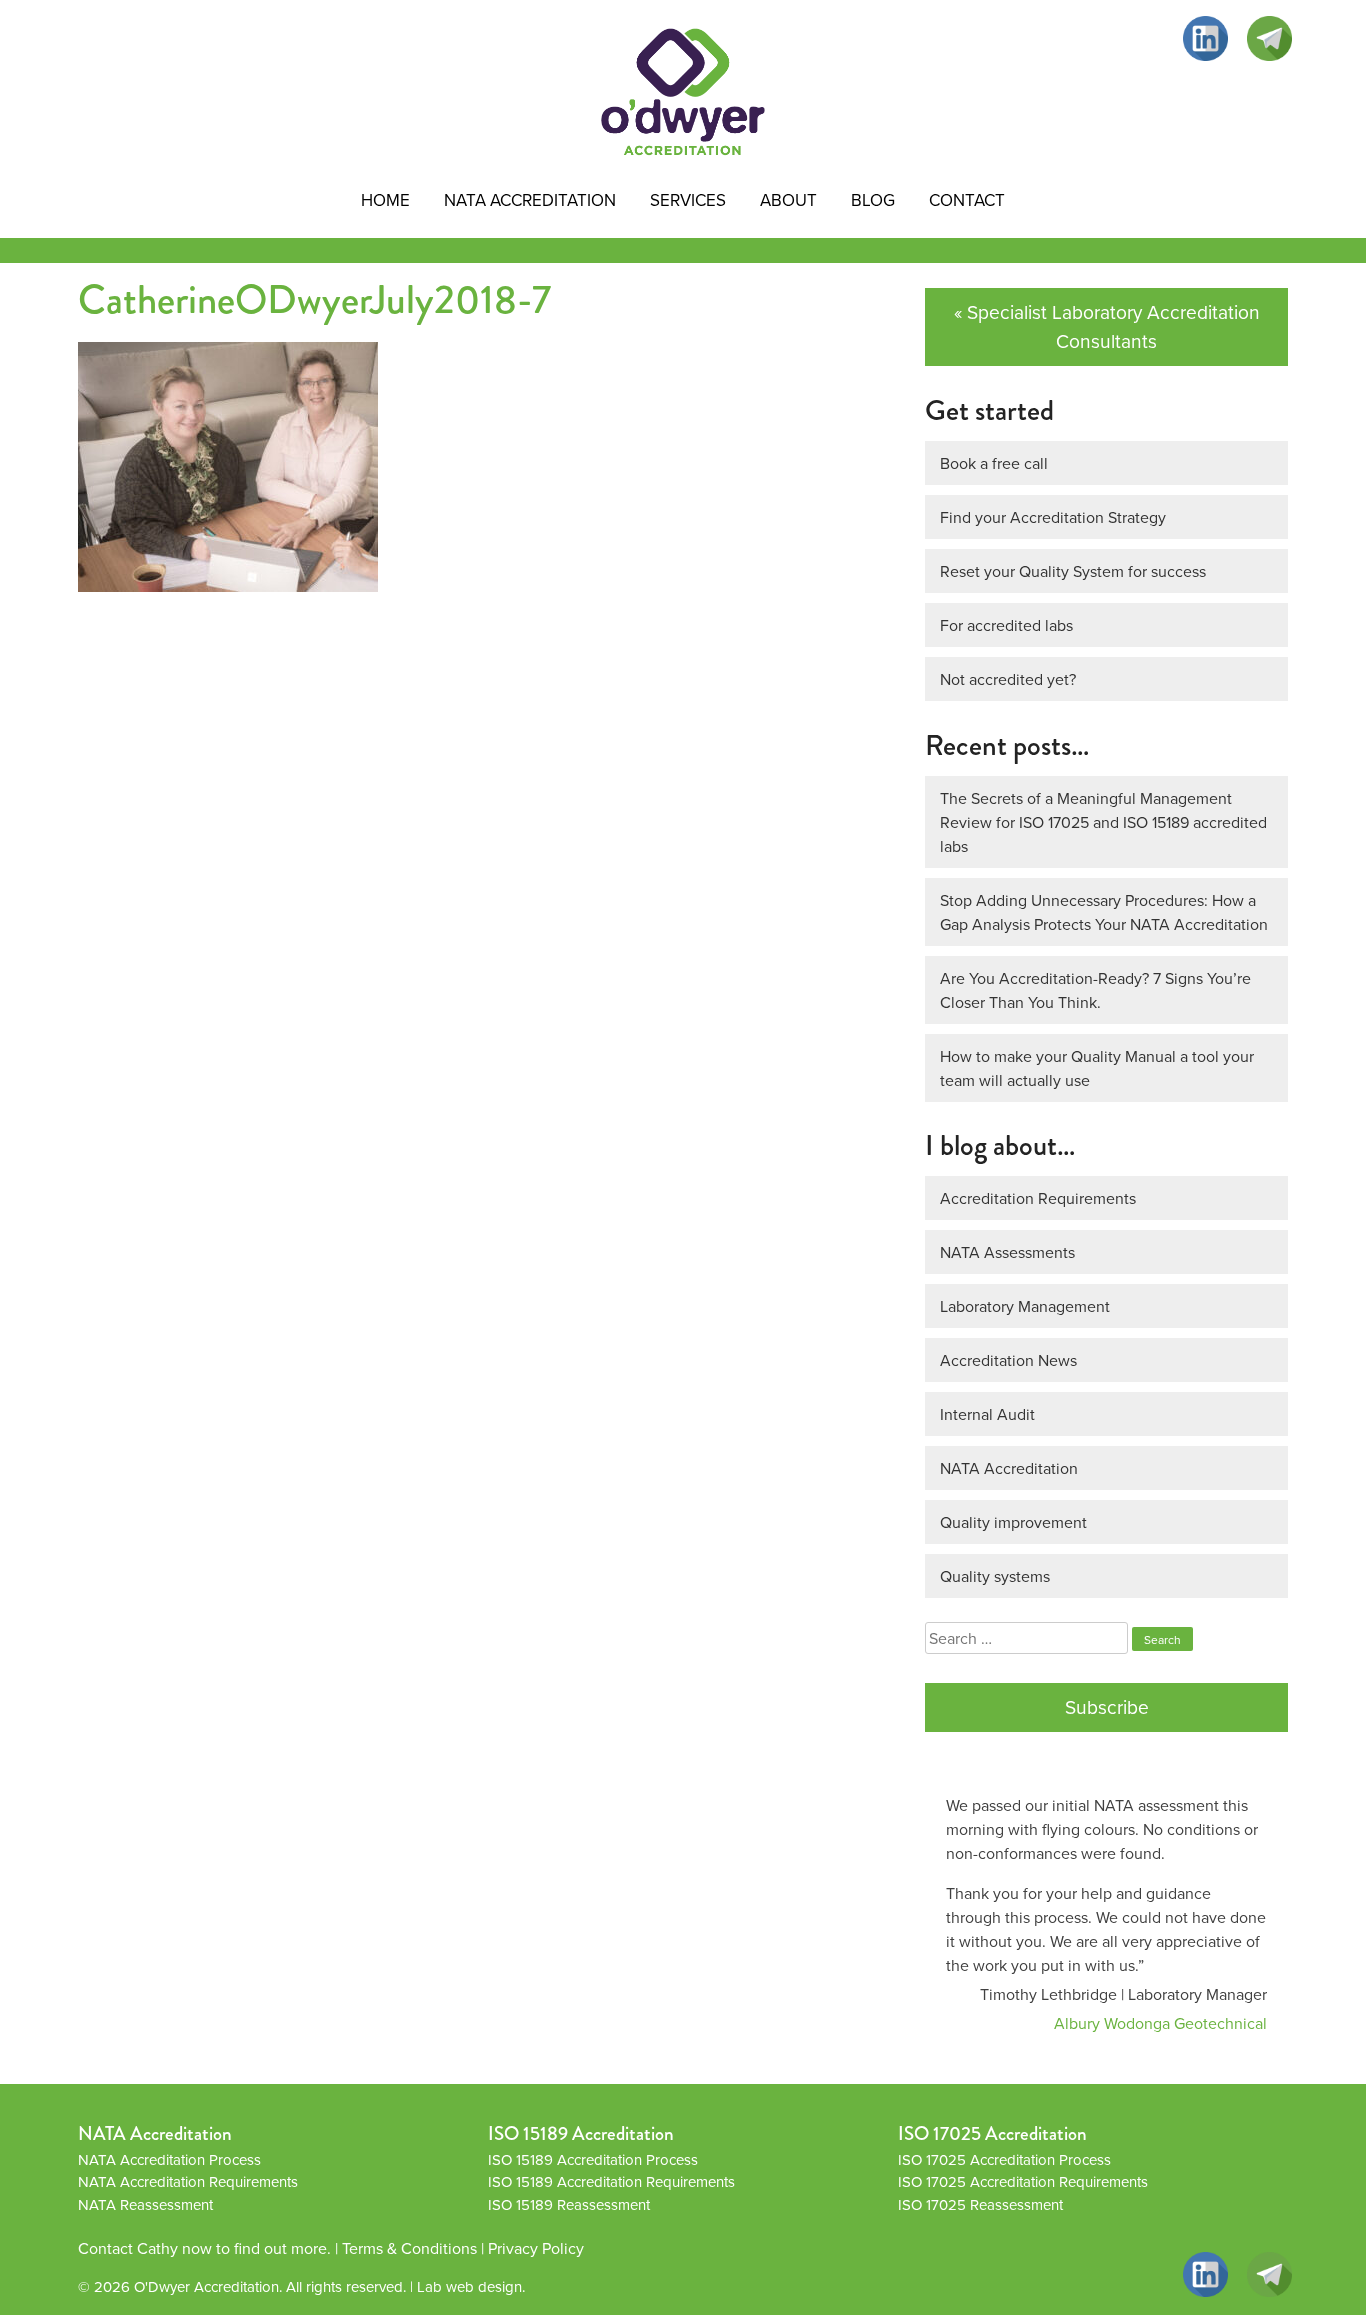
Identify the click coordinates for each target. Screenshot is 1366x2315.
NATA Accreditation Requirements (188, 2181)
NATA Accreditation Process (169, 2159)
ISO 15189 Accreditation (581, 2133)
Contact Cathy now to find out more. (204, 2248)
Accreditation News (1008, 1360)
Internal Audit (987, 1414)
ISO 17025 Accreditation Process (1004, 2159)
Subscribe (1107, 1706)
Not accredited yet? (1008, 679)
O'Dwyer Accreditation (206, 2286)
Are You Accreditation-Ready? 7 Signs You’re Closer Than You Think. (1095, 990)
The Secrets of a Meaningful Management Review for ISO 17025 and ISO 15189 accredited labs (1103, 822)
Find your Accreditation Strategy (1053, 517)
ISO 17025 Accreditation (992, 2133)
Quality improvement (1013, 1522)
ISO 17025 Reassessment (980, 2204)
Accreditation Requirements (1038, 1198)
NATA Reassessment (145, 2204)
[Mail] (1269, 38)
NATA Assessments (1007, 1252)
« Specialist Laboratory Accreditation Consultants (1107, 326)
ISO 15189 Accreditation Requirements (611, 2181)
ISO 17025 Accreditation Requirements (1023, 2181)
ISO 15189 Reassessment (569, 2204)
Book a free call (994, 463)
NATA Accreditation (530, 200)
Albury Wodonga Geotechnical (1160, 2023)
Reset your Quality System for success (1073, 571)
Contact (967, 200)
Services (688, 200)
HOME (385, 200)
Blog (873, 200)
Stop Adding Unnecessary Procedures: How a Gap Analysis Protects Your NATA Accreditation (1104, 912)
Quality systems (995, 1576)
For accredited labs (1006, 625)
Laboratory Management (1025, 1306)
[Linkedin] (1205, 38)
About (788, 200)
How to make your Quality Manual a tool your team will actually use (1097, 1068)
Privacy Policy (536, 2248)
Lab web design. (471, 2286)
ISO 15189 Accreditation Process (593, 2159)
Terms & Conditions (409, 2248)
